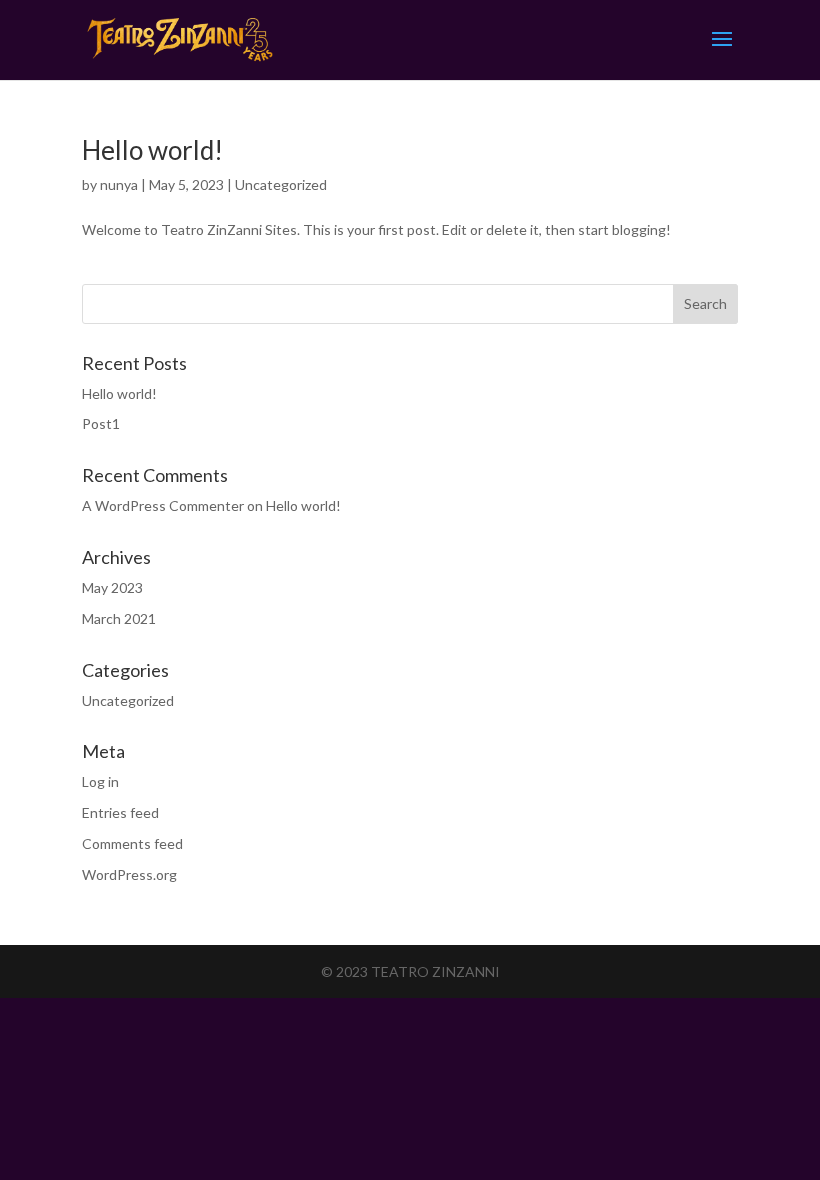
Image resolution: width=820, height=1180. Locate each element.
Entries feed (120, 812)
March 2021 (119, 618)
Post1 (101, 423)
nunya (119, 184)
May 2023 (112, 587)
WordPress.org (129, 874)
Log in (100, 781)
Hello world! (152, 150)
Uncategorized (281, 184)
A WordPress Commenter (163, 505)
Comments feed (132, 843)
